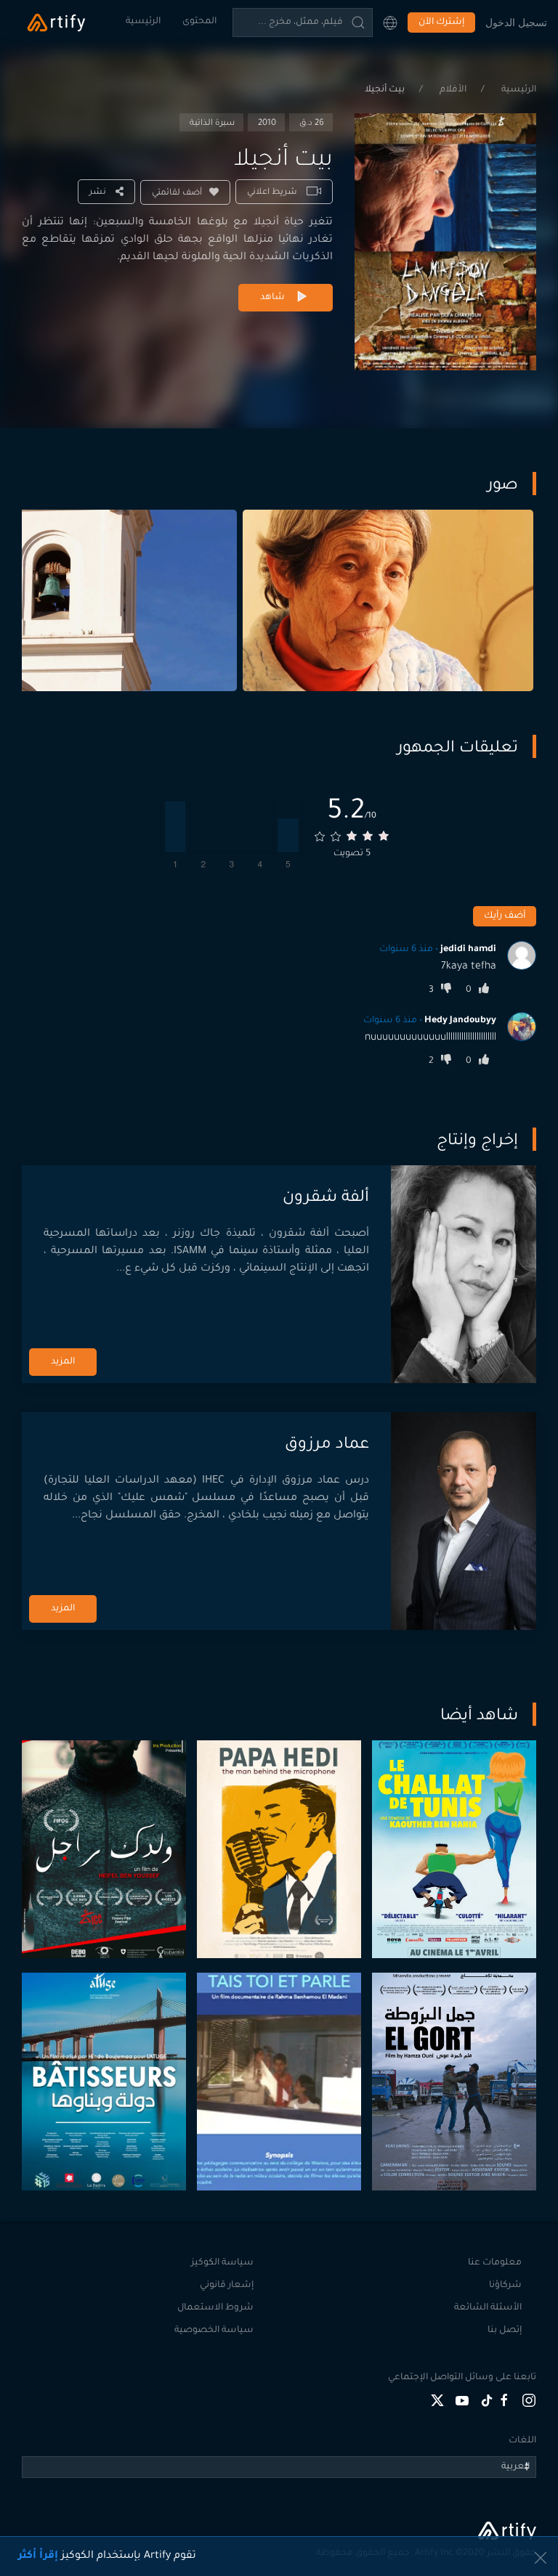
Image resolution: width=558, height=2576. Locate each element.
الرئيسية (143, 22)
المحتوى (199, 22)
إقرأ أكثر (38, 2556)
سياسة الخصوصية (214, 2331)
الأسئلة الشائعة (488, 2308)
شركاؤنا (505, 2286)
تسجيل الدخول (516, 22)
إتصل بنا (505, 2331)
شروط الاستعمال (215, 2308)
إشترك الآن (441, 23)
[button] (390, 23)
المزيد (63, 1362)
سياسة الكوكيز (222, 2263)
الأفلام (452, 90)
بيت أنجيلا (385, 90)
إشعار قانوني (227, 2286)
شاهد (272, 298)
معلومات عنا (495, 2263)
